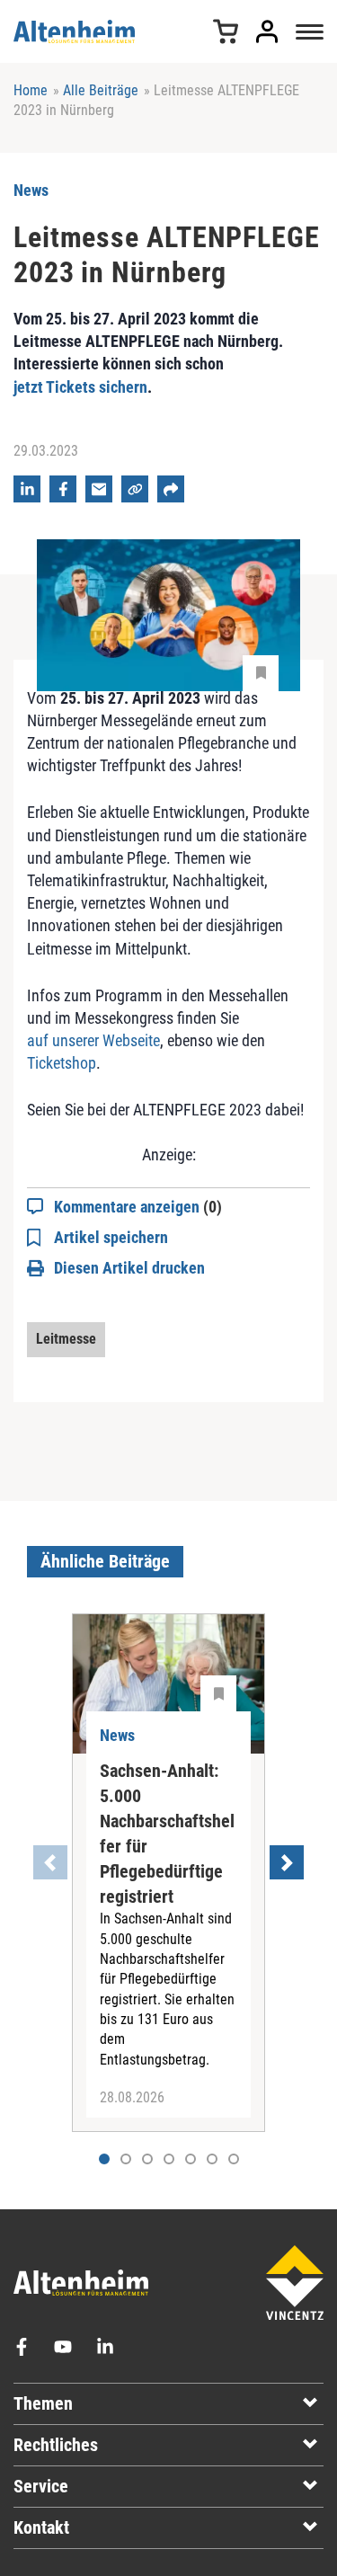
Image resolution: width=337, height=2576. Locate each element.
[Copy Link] (135, 489)
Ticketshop (62, 1063)
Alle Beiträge (101, 90)
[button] (126, 2159)
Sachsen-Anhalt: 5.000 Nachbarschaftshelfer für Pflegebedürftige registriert (167, 1834)
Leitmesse (66, 1339)
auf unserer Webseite (93, 1040)
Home (31, 90)
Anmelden (267, 31)
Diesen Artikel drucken (129, 1268)
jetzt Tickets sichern (80, 387)
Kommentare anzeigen (138, 1207)
